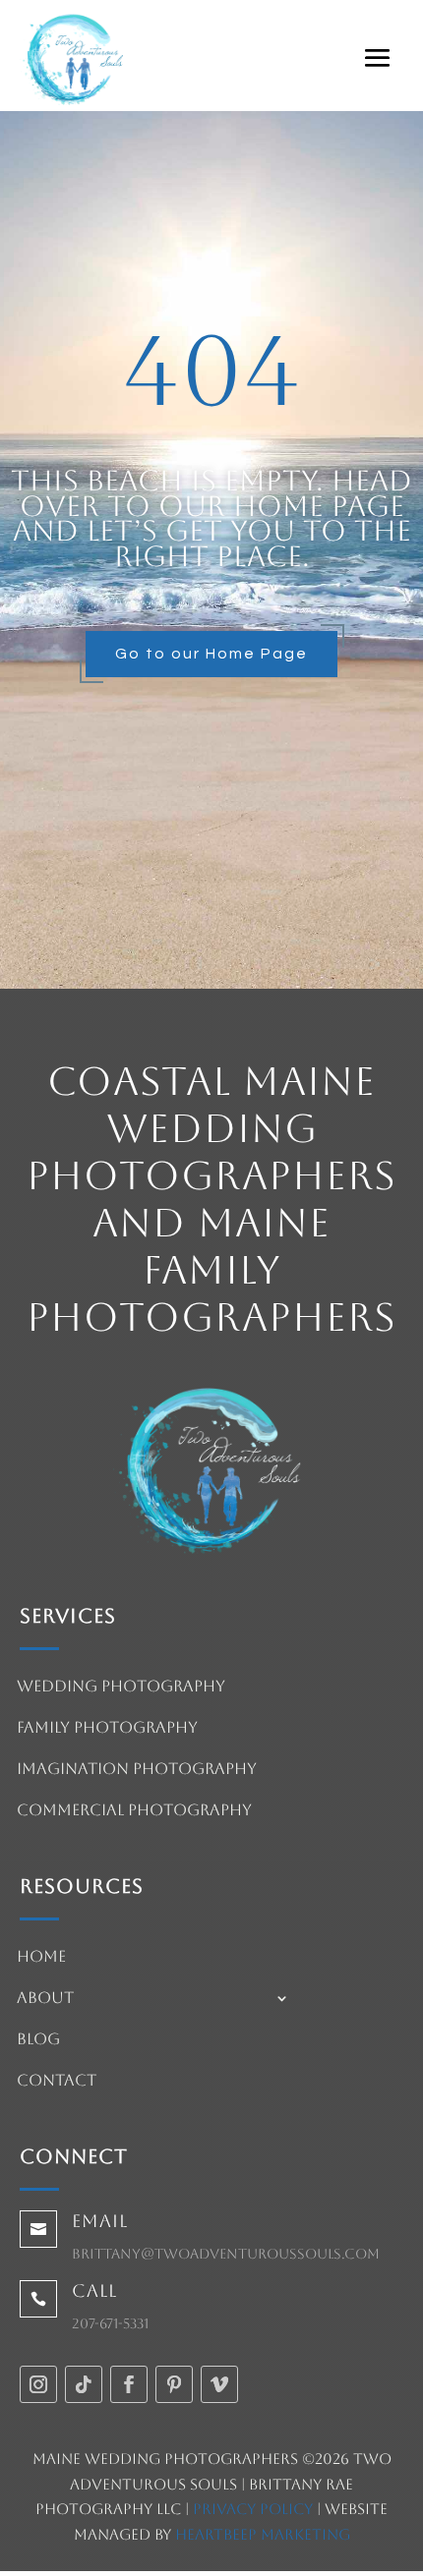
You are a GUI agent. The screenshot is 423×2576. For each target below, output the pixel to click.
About (45, 1999)
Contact (57, 2082)
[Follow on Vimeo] (219, 2384)
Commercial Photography (134, 1811)
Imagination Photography (137, 1770)
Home (41, 1958)
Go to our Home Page (211, 654)
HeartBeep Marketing (263, 2534)
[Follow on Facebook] (129, 2384)
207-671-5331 (110, 2323)
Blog (38, 2040)
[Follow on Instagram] (38, 2384)
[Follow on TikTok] (84, 2384)
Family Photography (107, 1729)
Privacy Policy (253, 2509)
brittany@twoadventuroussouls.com (226, 2254)
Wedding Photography (121, 1688)
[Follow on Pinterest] (174, 2384)
